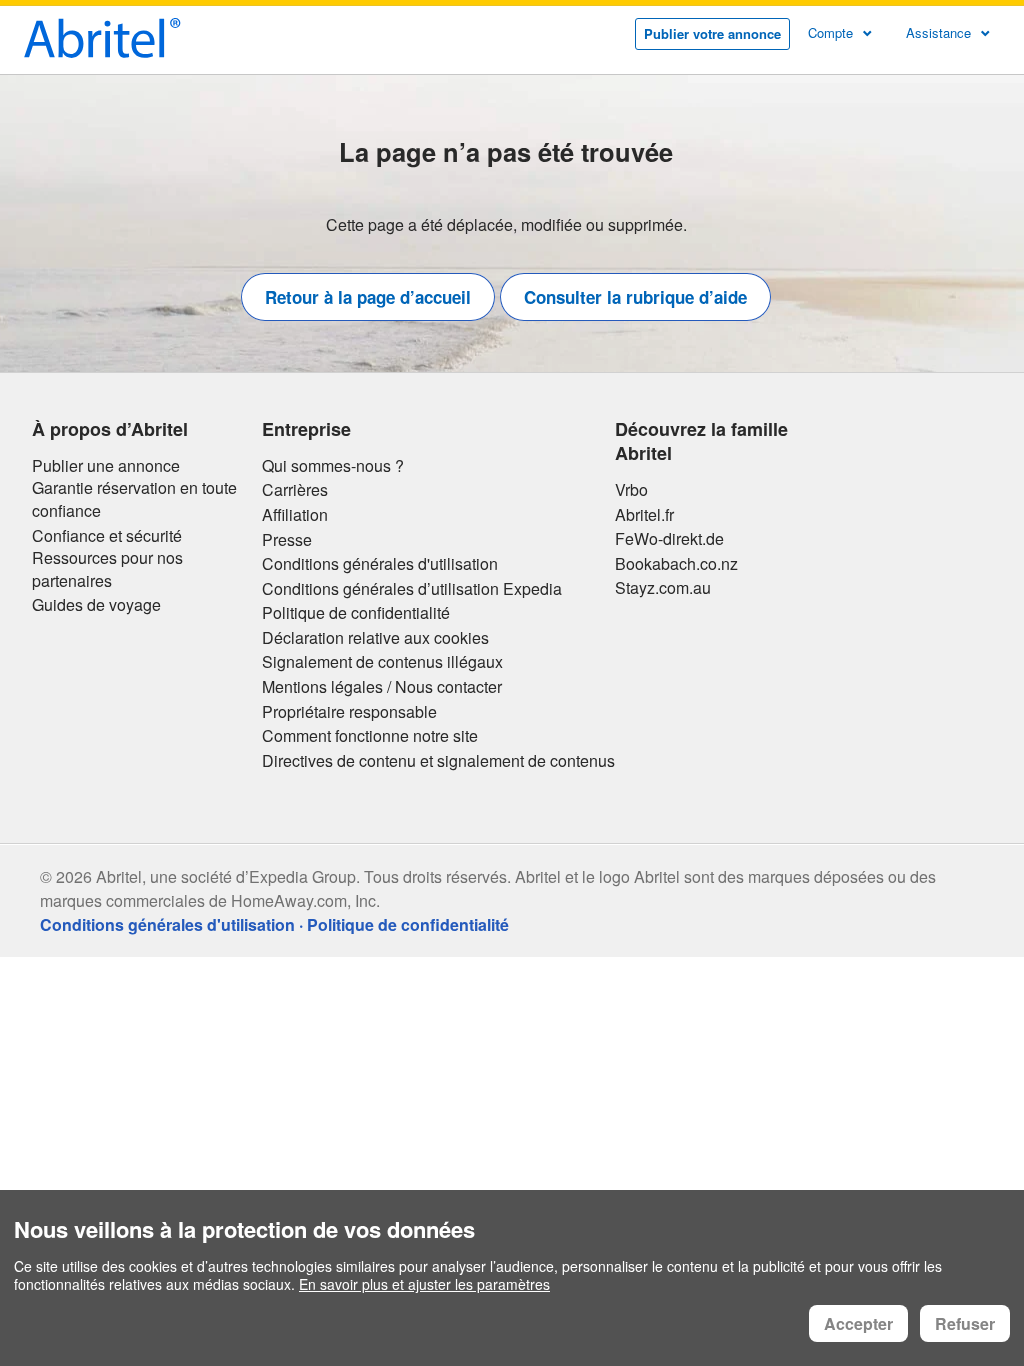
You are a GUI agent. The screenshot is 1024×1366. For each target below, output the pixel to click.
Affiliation (295, 515)
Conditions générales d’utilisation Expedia (412, 589)
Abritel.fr (644, 515)
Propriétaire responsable (349, 712)
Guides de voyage (96, 605)
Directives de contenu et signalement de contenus (438, 761)
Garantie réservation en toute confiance (134, 499)
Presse (287, 540)
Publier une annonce (106, 466)
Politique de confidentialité (356, 613)
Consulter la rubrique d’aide (635, 297)
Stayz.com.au (663, 588)
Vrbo (631, 490)
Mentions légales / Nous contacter (382, 687)
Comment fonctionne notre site (370, 736)
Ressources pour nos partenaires (107, 569)
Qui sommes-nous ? (333, 466)
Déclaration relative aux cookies (375, 638)
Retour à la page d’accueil (368, 297)
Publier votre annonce (712, 33)
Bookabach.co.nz (676, 564)
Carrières (295, 490)
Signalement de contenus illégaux (382, 662)
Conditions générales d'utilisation (380, 564)
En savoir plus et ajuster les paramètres (424, 1284)
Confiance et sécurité (107, 536)
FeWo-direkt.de (669, 539)
